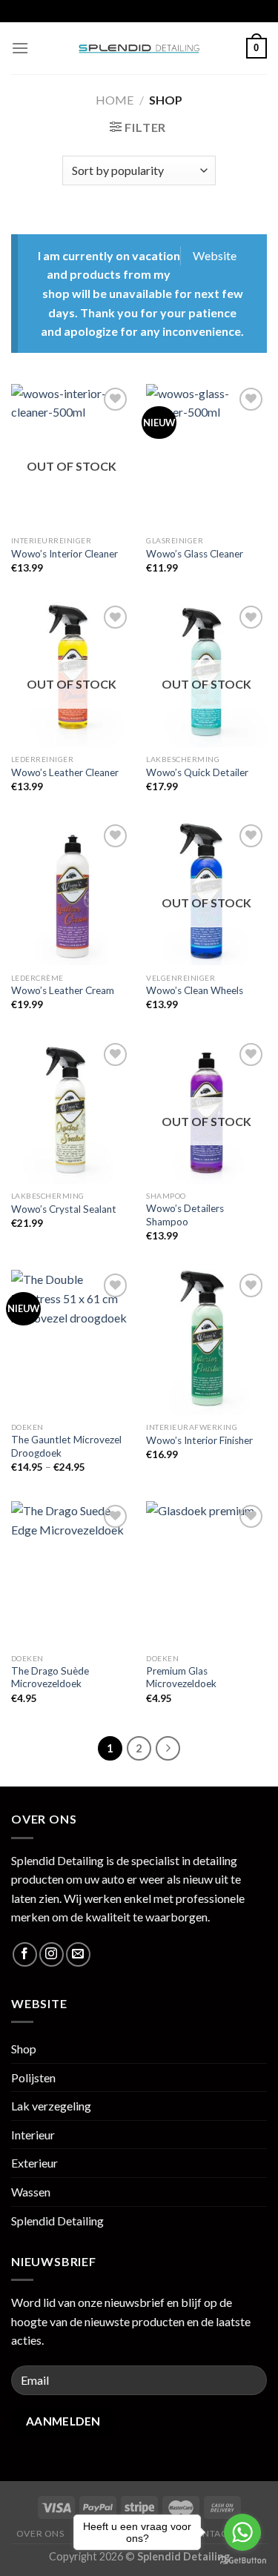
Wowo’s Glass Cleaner (195, 554)
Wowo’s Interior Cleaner (64, 554)
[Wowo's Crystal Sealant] (72, 1112)
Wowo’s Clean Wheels (195, 990)
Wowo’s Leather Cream (63, 990)
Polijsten (33, 2077)
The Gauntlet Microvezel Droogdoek (66, 1446)
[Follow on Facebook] (25, 1954)
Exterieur (34, 2163)
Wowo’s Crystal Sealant (64, 1209)
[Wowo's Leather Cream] (72, 893)
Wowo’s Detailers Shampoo (185, 1215)
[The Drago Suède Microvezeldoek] (72, 1573)
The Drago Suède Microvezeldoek (50, 1678)
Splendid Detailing (57, 2221)
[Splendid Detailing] (139, 48)
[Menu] (20, 48)
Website (215, 255)
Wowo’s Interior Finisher (199, 1440)
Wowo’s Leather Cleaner (65, 772)
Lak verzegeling (51, 2106)
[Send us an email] (78, 1954)
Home (115, 100)
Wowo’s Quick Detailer (197, 772)
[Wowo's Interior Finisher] (206, 1342)
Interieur (33, 2135)
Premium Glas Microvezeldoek (181, 1678)
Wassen (31, 2192)
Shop (24, 2049)
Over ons (40, 2533)
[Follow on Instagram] (52, 1954)
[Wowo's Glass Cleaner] (206, 456)
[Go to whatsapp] (242, 2532)
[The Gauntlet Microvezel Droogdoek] (72, 1342)
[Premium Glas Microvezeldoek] (206, 1573)
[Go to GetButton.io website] (242, 2561)
